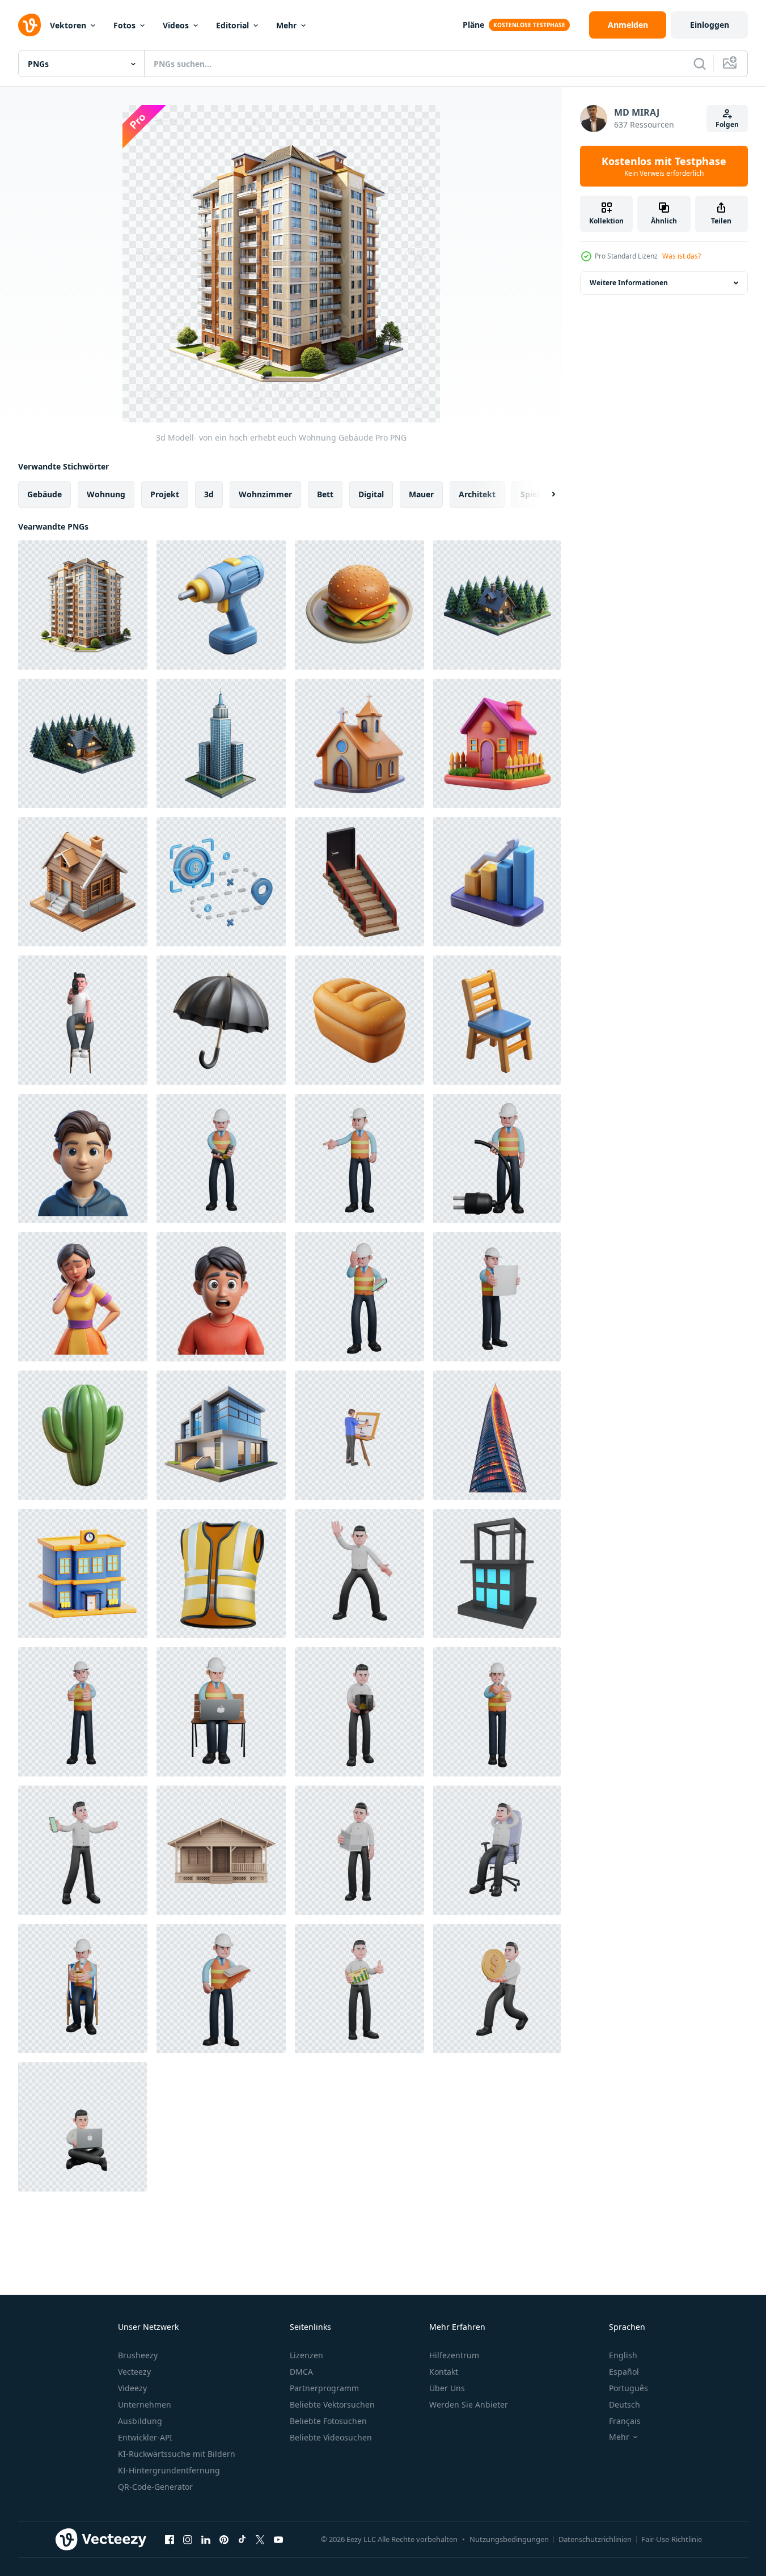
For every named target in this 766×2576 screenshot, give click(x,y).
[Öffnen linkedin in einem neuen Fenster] (206, 2539)
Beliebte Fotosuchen (328, 2421)
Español (624, 2372)
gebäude (45, 494)
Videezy (132, 2388)
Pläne (473, 25)
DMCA (301, 2372)
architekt (477, 494)
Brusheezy (138, 2355)
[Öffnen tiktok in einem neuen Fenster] (242, 2539)
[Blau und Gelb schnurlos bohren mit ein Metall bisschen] (221, 605)
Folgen (727, 124)
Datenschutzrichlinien (595, 2539)
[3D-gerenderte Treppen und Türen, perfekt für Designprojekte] (359, 882)
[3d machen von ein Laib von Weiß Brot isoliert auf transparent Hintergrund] (359, 1020)
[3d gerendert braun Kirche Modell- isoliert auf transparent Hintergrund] (359, 743)
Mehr (286, 25)
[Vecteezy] (29, 25)
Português (629, 2388)
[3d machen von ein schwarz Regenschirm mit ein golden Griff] (221, 1020)
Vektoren (68, 25)
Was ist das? (682, 256)
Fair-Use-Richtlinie (672, 2539)
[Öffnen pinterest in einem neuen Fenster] (224, 2539)
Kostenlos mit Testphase (664, 166)
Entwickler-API (145, 2437)
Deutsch (625, 2404)
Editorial (232, 25)
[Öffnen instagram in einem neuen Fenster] (188, 2539)
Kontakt (444, 2372)
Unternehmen (145, 2404)
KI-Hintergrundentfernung (169, 2470)
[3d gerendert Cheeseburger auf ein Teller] (359, 605)
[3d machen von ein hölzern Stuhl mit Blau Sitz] (497, 1020)
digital (371, 494)
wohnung (106, 494)
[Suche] (700, 64)
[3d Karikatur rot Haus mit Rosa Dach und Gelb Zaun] (497, 743)
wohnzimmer (265, 494)
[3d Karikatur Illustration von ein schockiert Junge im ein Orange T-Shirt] (221, 1297)
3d (209, 494)
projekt (165, 494)
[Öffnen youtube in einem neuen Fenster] (278, 2539)
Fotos (124, 25)
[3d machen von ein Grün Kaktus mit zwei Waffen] (83, 1435)
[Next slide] (544, 494)
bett (325, 494)
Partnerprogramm (324, 2388)
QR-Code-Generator (155, 2487)
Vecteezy (134, 2372)
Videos (176, 25)
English (623, 2355)
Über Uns (447, 2388)
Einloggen (710, 25)
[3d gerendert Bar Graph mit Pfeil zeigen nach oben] (497, 882)
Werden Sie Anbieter (469, 2404)
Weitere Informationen (629, 283)
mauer (421, 494)
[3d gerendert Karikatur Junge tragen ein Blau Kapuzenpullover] (83, 1158)
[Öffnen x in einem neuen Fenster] (260, 2539)
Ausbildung (140, 2421)
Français (625, 2421)
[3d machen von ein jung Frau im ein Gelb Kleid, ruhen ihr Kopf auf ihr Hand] (83, 1297)
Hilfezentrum (454, 2355)
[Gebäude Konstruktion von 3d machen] (497, 1573)
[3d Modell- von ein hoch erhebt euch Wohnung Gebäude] (83, 605)
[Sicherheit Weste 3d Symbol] (221, 1573)
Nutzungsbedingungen (509, 2539)
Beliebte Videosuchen (331, 2437)
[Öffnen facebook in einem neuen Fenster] (170, 2539)
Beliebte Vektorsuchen (332, 2404)
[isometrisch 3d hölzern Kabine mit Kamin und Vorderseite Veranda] (83, 882)
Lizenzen (306, 2355)
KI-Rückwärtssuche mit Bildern (177, 2454)
